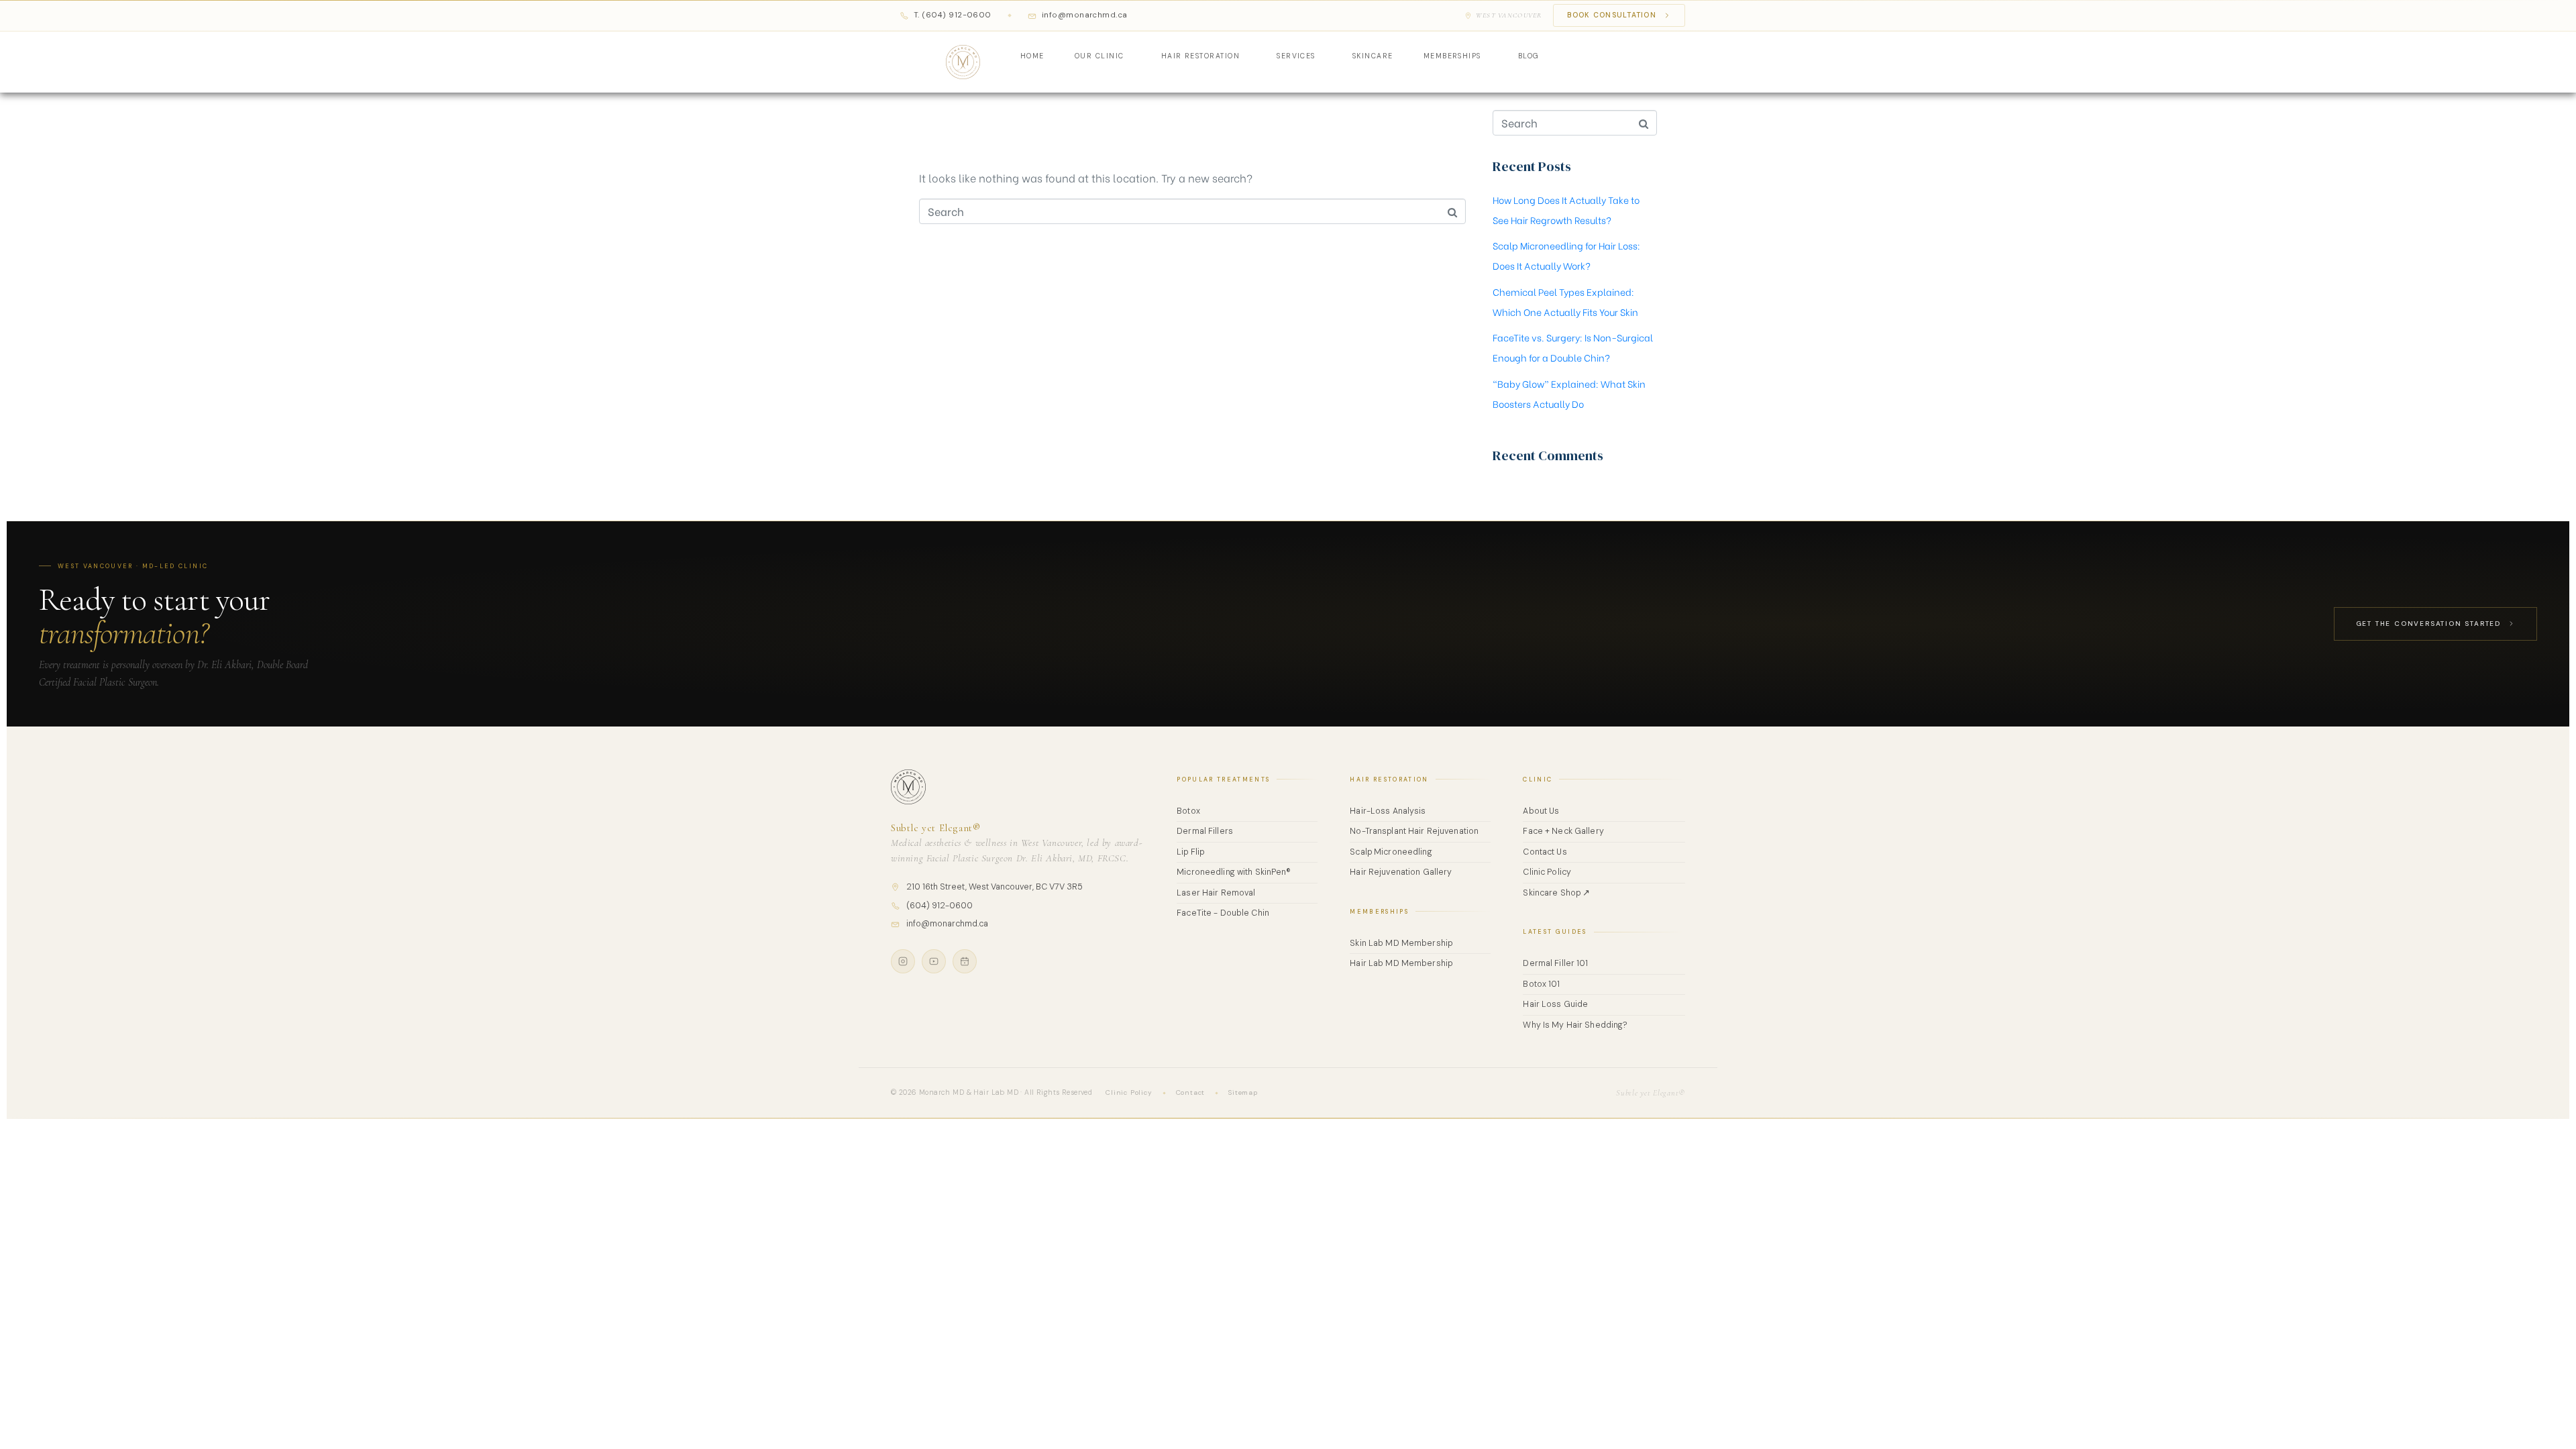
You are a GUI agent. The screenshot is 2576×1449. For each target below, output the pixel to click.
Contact (1191, 1092)
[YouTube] (934, 961)
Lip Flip (1190, 852)
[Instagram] (903, 961)
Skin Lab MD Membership (1401, 943)
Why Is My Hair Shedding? (1575, 1025)
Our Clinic (1099, 56)
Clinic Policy (1547, 872)
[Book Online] (965, 961)
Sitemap (1243, 1092)
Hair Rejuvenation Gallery (1401, 872)
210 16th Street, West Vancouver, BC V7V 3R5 (995, 887)
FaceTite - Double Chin (1223, 913)
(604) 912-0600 (940, 906)
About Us (1541, 811)
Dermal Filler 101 (1555, 963)
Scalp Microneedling (1391, 852)
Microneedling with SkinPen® (1234, 872)
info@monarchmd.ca (947, 924)
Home (1032, 56)
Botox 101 (1541, 984)
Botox (1188, 811)
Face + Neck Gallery (1563, 831)
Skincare (1373, 56)
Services (1296, 56)
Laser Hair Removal (1216, 893)
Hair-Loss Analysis (1388, 811)
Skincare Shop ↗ (1556, 893)
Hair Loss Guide (1555, 1004)
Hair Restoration (1201, 56)
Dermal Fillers (1205, 831)
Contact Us (1545, 852)
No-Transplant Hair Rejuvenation (1414, 831)
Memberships (1452, 56)
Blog (1529, 56)
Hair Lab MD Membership (1401, 963)
